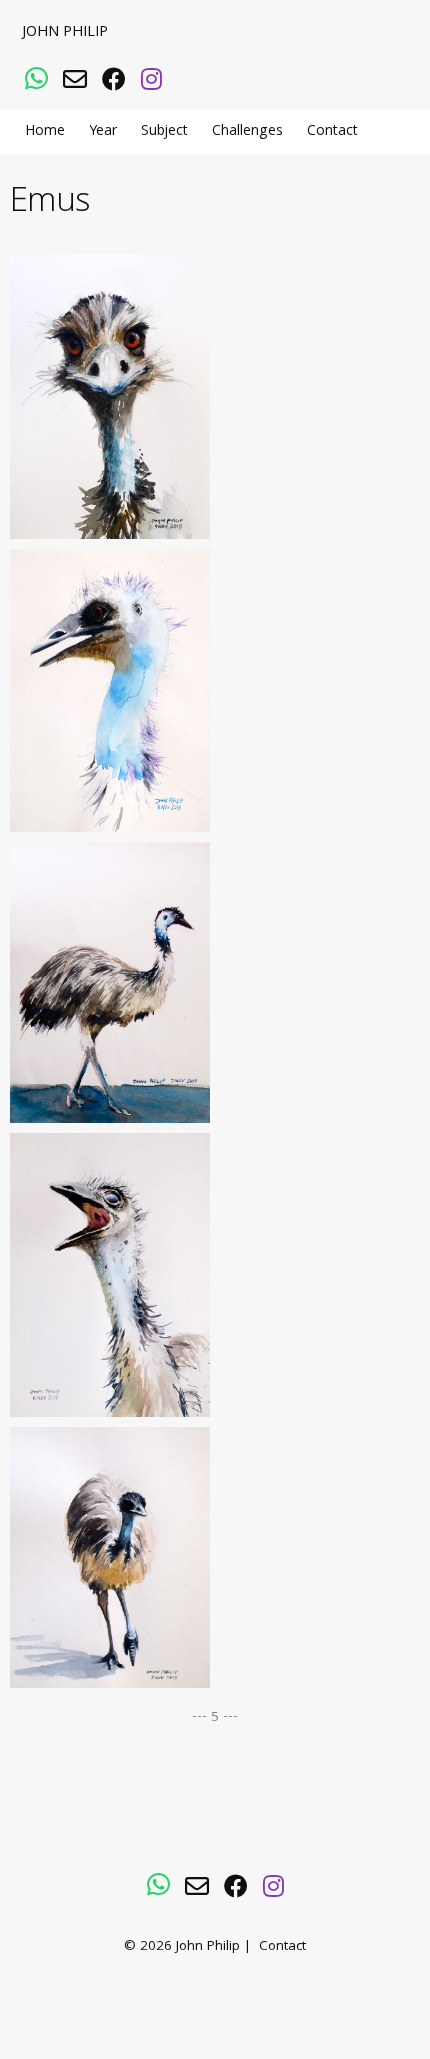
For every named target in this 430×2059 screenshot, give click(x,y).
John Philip (65, 33)
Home (45, 132)
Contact (332, 132)
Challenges (247, 132)
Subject (164, 132)
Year (103, 132)
